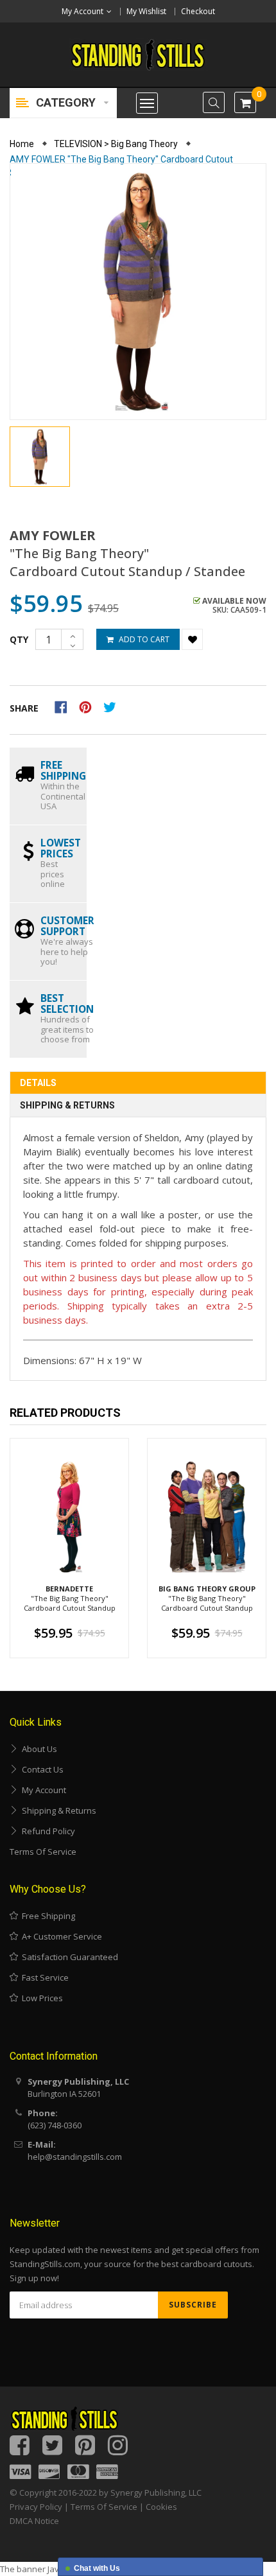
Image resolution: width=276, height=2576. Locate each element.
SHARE (24, 708)
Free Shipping (47, 1916)
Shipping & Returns (67, 1105)
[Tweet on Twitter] (113, 706)
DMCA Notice (34, 2521)
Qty (19, 639)
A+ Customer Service (60, 1936)
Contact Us (41, 1769)
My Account (42, 1790)
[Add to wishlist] (192, 639)
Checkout (198, 11)
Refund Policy (47, 1831)
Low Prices (40, 1998)
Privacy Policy (36, 2507)
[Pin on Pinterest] (90, 706)
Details (38, 1083)
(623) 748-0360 (55, 2125)
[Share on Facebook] (65, 706)
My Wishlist (146, 11)
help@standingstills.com (75, 2157)
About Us (38, 1749)
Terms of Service (43, 1852)
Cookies (161, 2507)
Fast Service (43, 1977)
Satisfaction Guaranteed (68, 1957)
